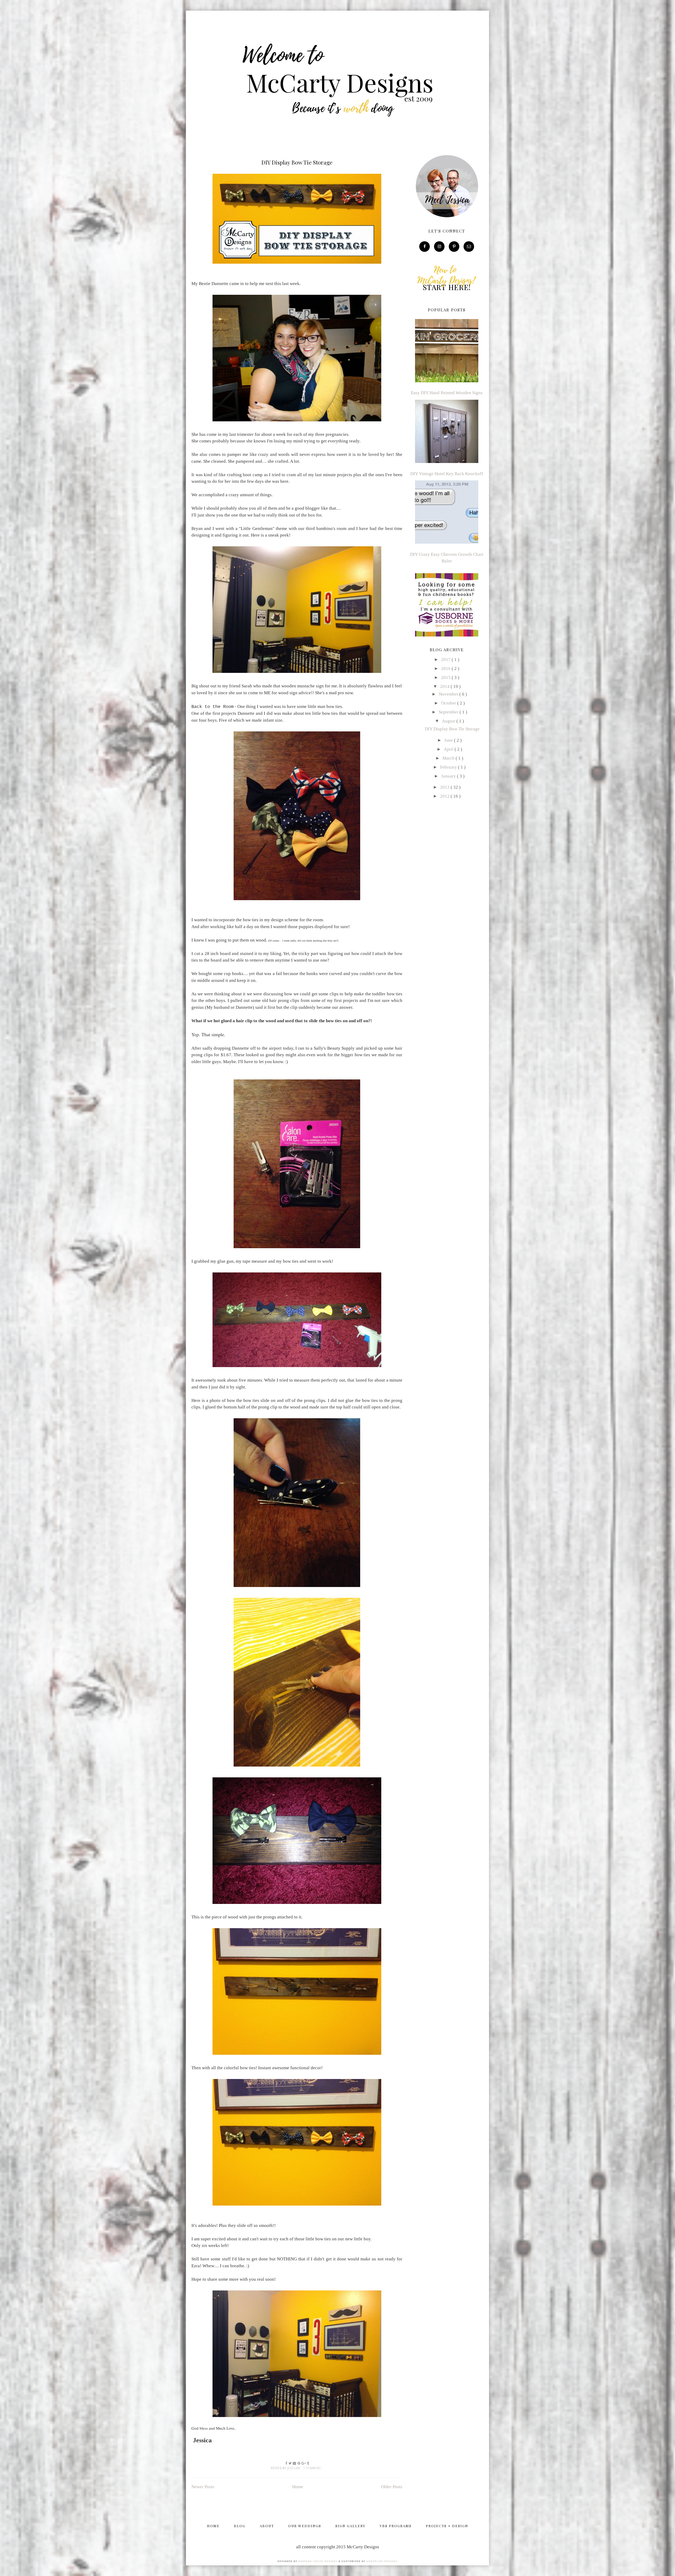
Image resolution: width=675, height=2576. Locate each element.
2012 (445, 796)
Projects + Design (447, 2526)
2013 (445, 787)
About (267, 2526)
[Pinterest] (454, 246)
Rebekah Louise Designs (318, 2561)
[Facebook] (425, 246)
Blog (240, 2526)
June (449, 740)
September (449, 712)
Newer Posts (203, 2487)
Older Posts (392, 2487)
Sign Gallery (350, 2526)
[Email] (469, 246)
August (449, 721)
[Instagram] (439, 246)
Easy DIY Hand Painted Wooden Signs (447, 393)
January (449, 776)
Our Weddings (305, 2526)
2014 (445, 686)
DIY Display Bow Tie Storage (297, 162)
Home (298, 2487)
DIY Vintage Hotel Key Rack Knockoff (447, 474)
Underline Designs (382, 2561)
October (449, 703)
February (449, 767)
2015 (446, 677)
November (449, 694)
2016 (446, 669)
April (449, 749)
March (449, 758)
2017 (446, 660)
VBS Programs (396, 2526)
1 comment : (313, 2468)
